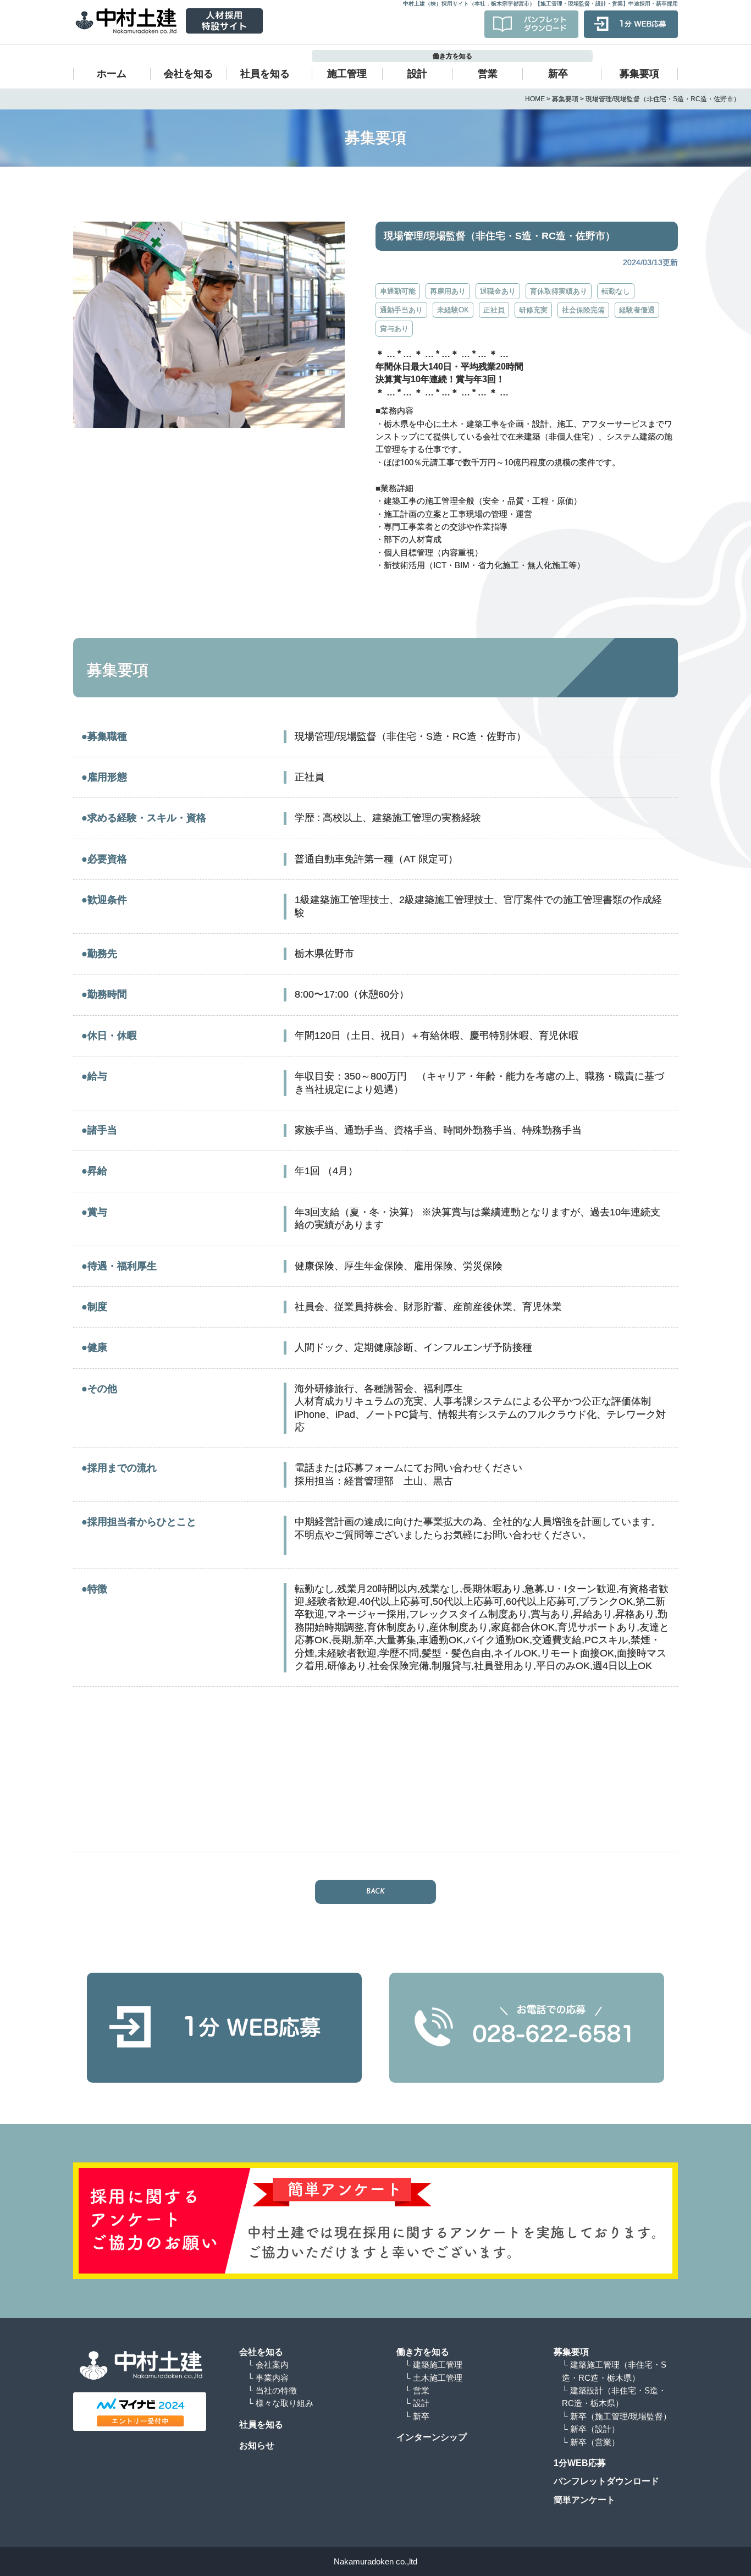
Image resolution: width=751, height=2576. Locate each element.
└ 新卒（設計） (595, 2429)
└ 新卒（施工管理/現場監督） (621, 2416)
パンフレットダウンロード (606, 2481)
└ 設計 (417, 2403)
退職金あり (498, 291)
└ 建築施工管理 (434, 2365)
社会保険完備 (583, 310)
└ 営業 (417, 2390)
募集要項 (639, 74)
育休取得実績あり (559, 291)
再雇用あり (448, 291)
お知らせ (257, 2445)
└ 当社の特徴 (272, 2390)
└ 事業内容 (268, 2378)
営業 (488, 74)
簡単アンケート (584, 2500)
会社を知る (189, 74)
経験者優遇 (637, 310)
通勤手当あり (401, 310)
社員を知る (265, 74)
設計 (417, 74)
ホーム (112, 74)
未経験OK (453, 310)
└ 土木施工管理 (434, 2378)
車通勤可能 (398, 291)
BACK (375, 1892)
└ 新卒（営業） (595, 2442)
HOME (535, 99)
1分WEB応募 (580, 2463)
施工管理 (347, 74)
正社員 (494, 310)
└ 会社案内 (268, 2365)
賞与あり (394, 329)
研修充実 (533, 310)
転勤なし (616, 291)
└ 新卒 (417, 2416)
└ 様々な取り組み (280, 2403)
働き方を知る (423, 2352)
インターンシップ (432, 2437)
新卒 (558, 74)
